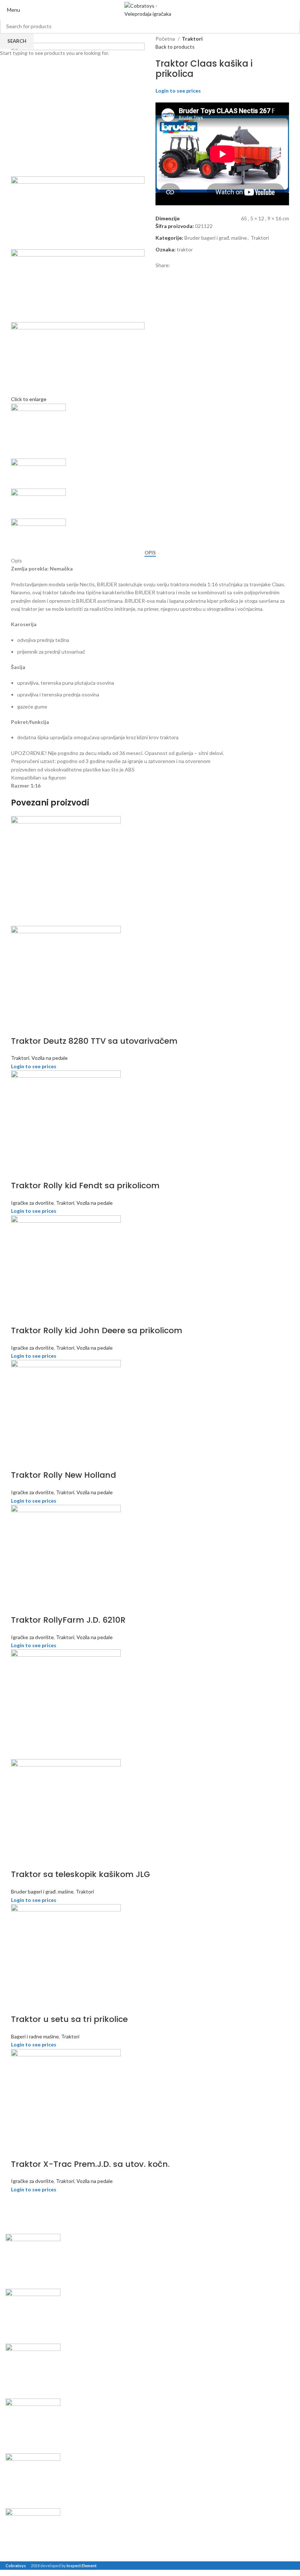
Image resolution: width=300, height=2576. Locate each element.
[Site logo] (150, 10)
